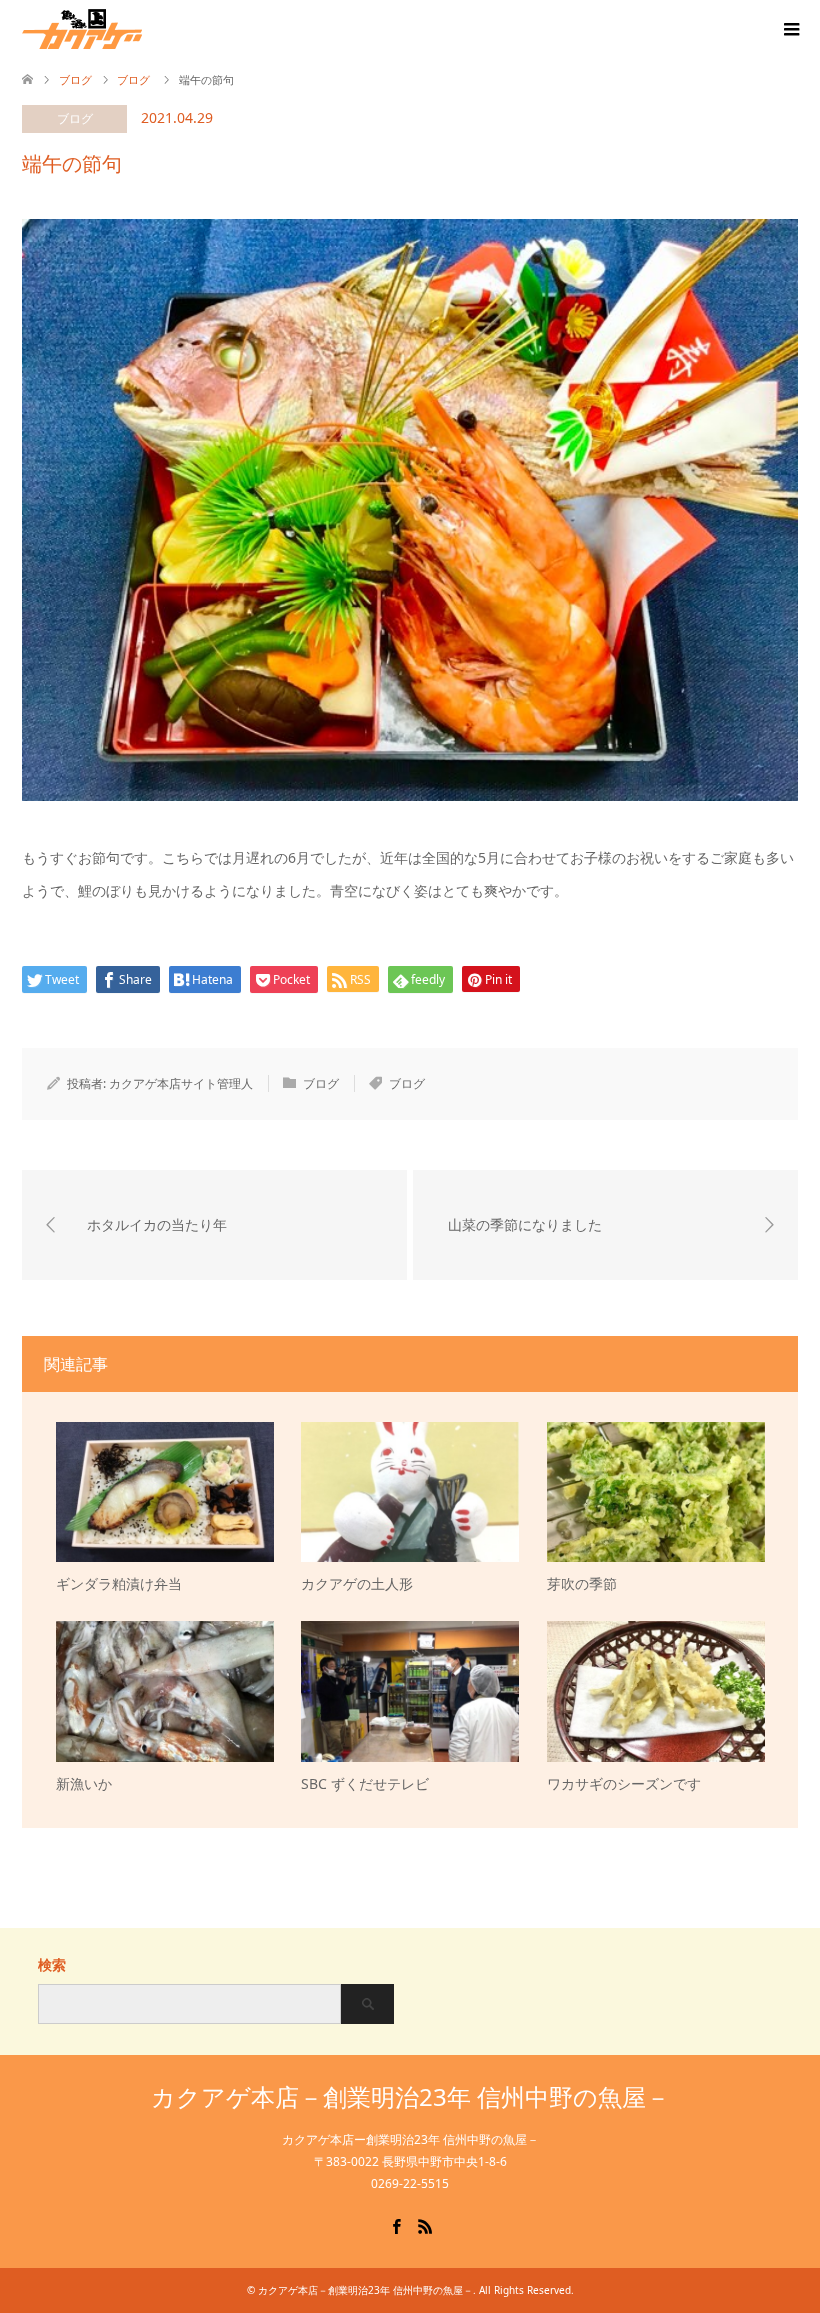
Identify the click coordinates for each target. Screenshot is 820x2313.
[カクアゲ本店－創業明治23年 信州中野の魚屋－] (142, 29)
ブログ (75, 118)
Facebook (396, 2225)
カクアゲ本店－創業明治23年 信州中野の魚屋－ (410, 2096)
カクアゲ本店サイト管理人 (181, 1083)
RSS (425, 2225)
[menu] (790, 30)
